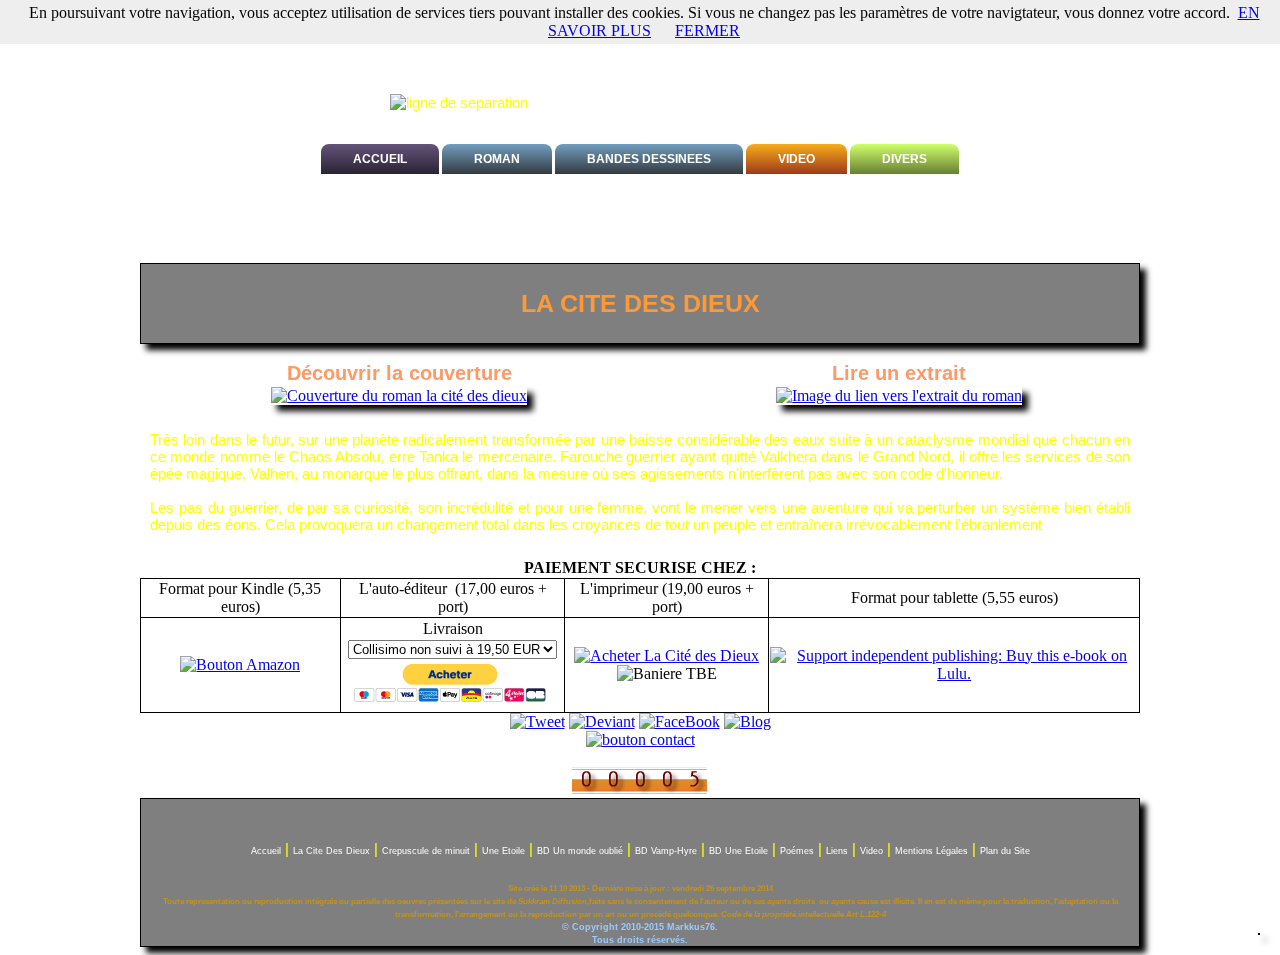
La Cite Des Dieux (331, 851)
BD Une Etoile (738, 851)
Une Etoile (503, 851)
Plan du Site (1005, 851)
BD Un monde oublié (580, 851)
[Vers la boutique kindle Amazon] (240, 664)
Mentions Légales (931, 851)
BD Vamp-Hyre (666, 851)
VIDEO (796, 159)
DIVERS (904, 159)
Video (871, 851)
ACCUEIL (380, 159)
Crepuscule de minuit (426, 851)
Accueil (266, 851)
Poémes (797, 851)
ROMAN (497, 159)
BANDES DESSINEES (649, 159)
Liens (837, 851)
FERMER (707, 30)
